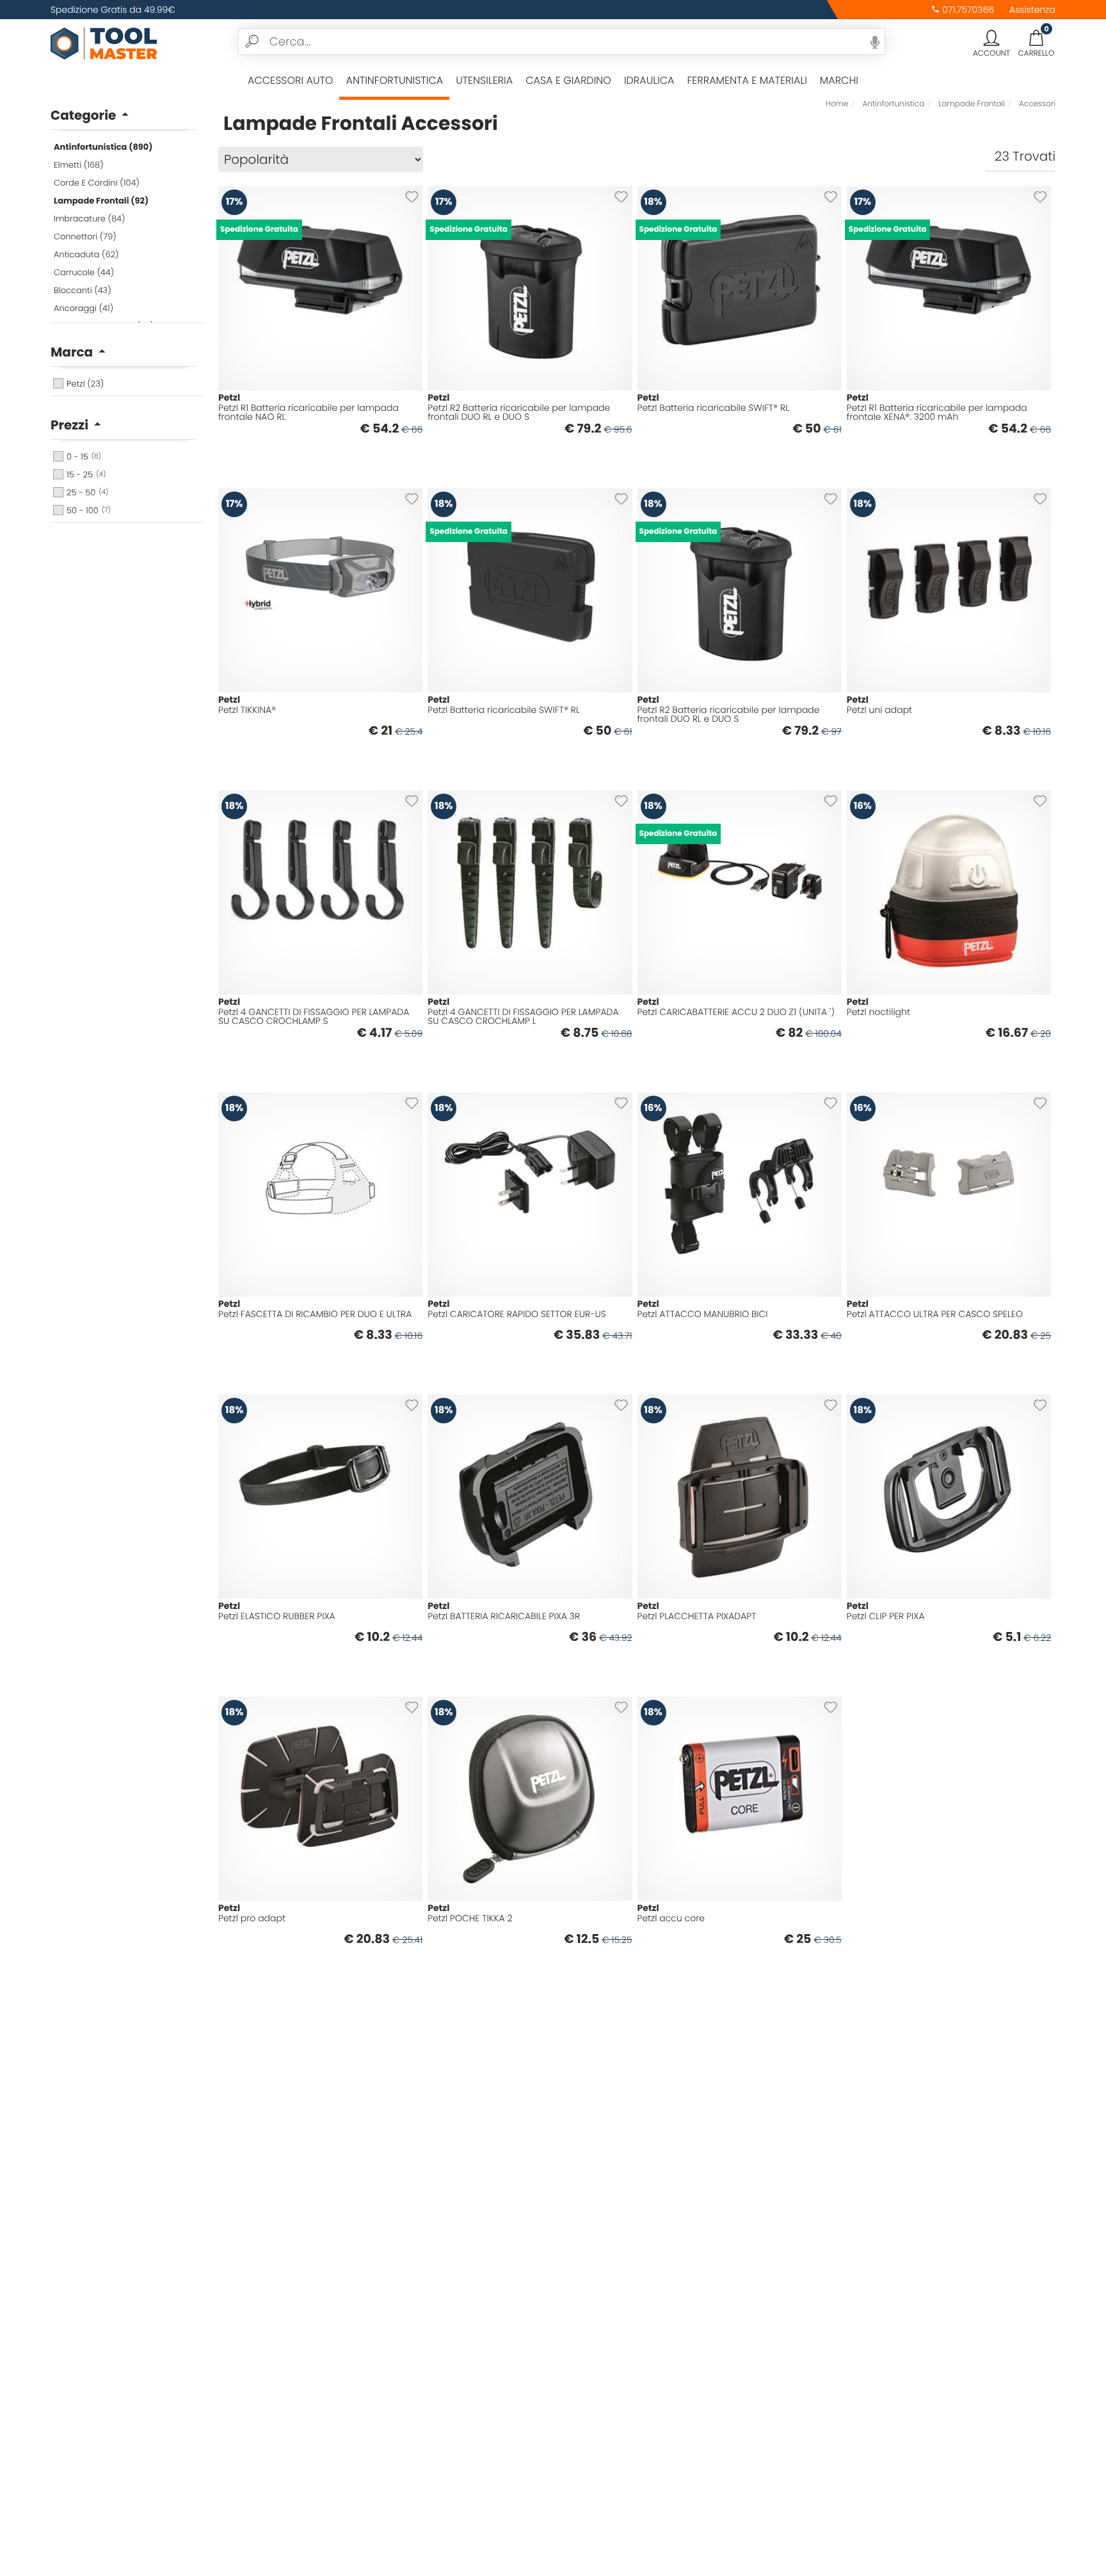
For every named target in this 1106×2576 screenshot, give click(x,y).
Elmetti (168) (79, 165)
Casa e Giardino (568, 80)
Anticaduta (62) (86, 254)
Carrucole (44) (84, 272)
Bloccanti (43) (83, 290)
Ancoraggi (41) (84, 308)
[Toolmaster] (104, 42)
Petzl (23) (85, 384)
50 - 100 (89, 510)
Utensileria (484, 80)
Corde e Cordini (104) (97, 183)
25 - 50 (87, 492)
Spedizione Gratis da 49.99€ (113, 10)
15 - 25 (86, 475)
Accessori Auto (290, 80)
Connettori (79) (85, 236)
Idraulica (649, 80)
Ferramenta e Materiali (747, 80)
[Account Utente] (991, 38)
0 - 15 (84, 457)
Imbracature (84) (89, 219)
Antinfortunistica (394, 80)
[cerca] (252, 42)
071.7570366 (967, 10)
